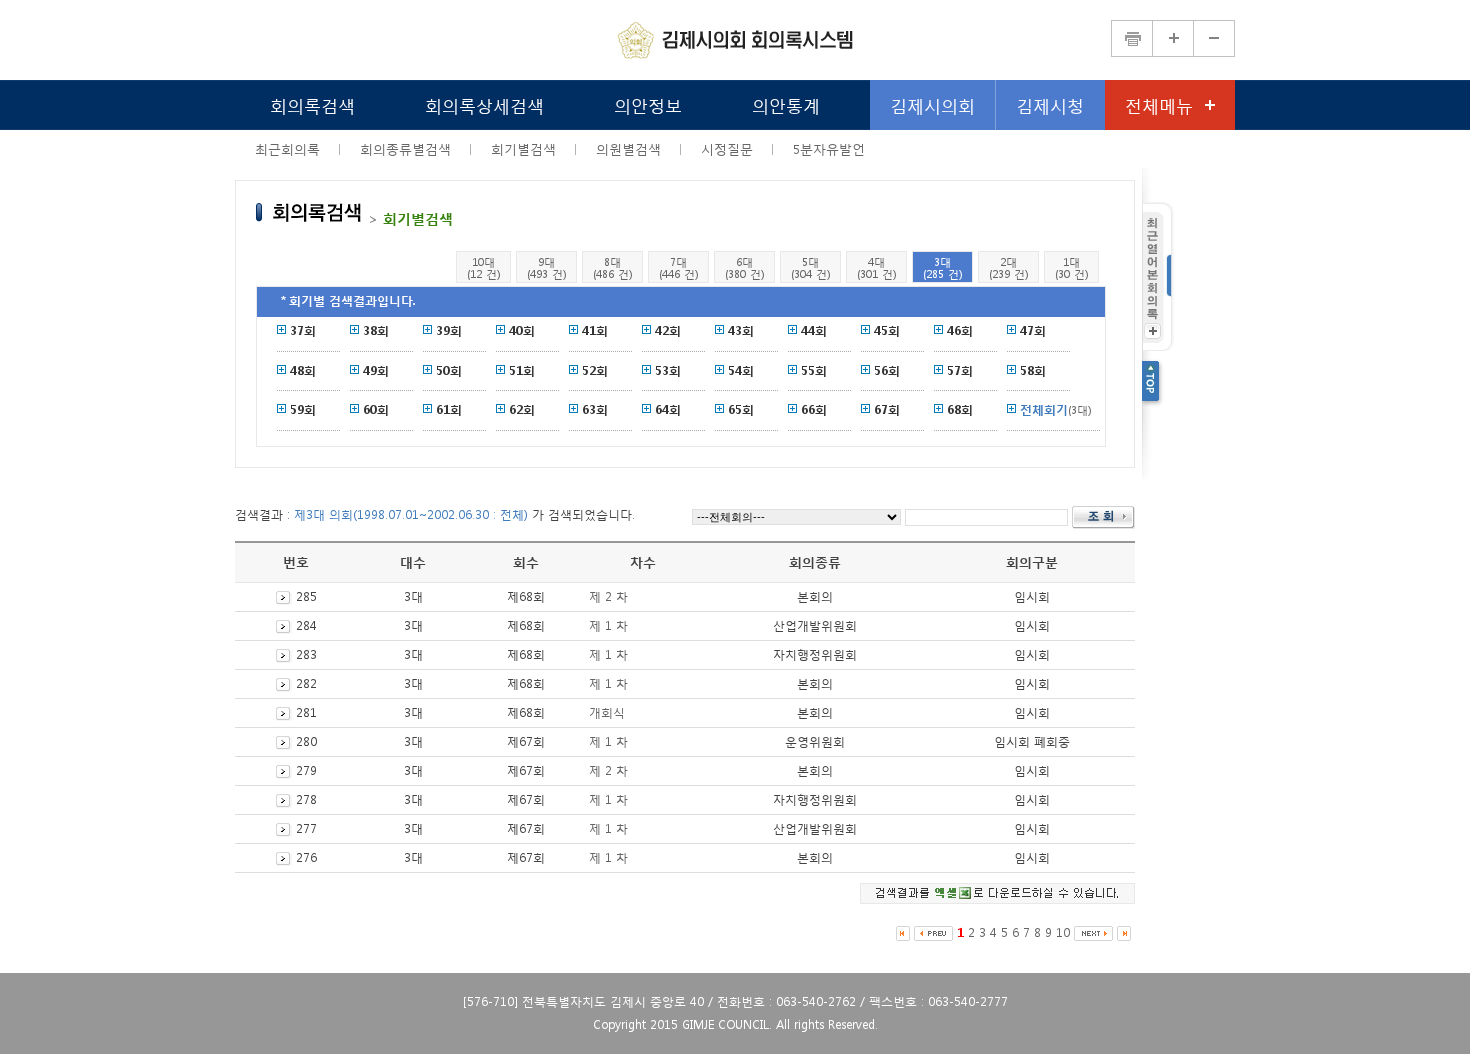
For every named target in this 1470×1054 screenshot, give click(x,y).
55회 (814, 370)
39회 (449, 330)
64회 (668, 409)
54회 (741, 370)
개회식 (607, 712)
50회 (449, 370)
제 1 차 (608, 625)
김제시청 (1050, 104)
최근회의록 (287, 149)
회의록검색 (312, 104)
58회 (1033, 370)
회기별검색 (523, 149)
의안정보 (648, 104)
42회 (668, 330)
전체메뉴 (1159, 104)
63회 (595, 409)
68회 (960, 409)
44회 (814, 330)
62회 (522, 409)
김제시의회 (932, 104)
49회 (376, 370)
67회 (887, 409)
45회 (887, 330)
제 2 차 (608, 596)
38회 (376, 330)
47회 (1033, 330)
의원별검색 (628, 149)
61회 (449, 409)
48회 (303, 370)
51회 (522, 370)
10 (1063, 932)
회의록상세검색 (484, 104)
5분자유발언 (829, 149)
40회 (522, 330)
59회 (303, 409)
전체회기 (1044, 409)
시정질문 (727, 149)
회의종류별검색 (405, 149)
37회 (303, 330)
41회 (595, 330)
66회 (814, 409)
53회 (668, 370)
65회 (741, 409)
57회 (960, 370)
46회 (960, 330)
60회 (376, 409)
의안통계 (786, 104)
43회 (741, 330)
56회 (887, 370)
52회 (595, 370)
